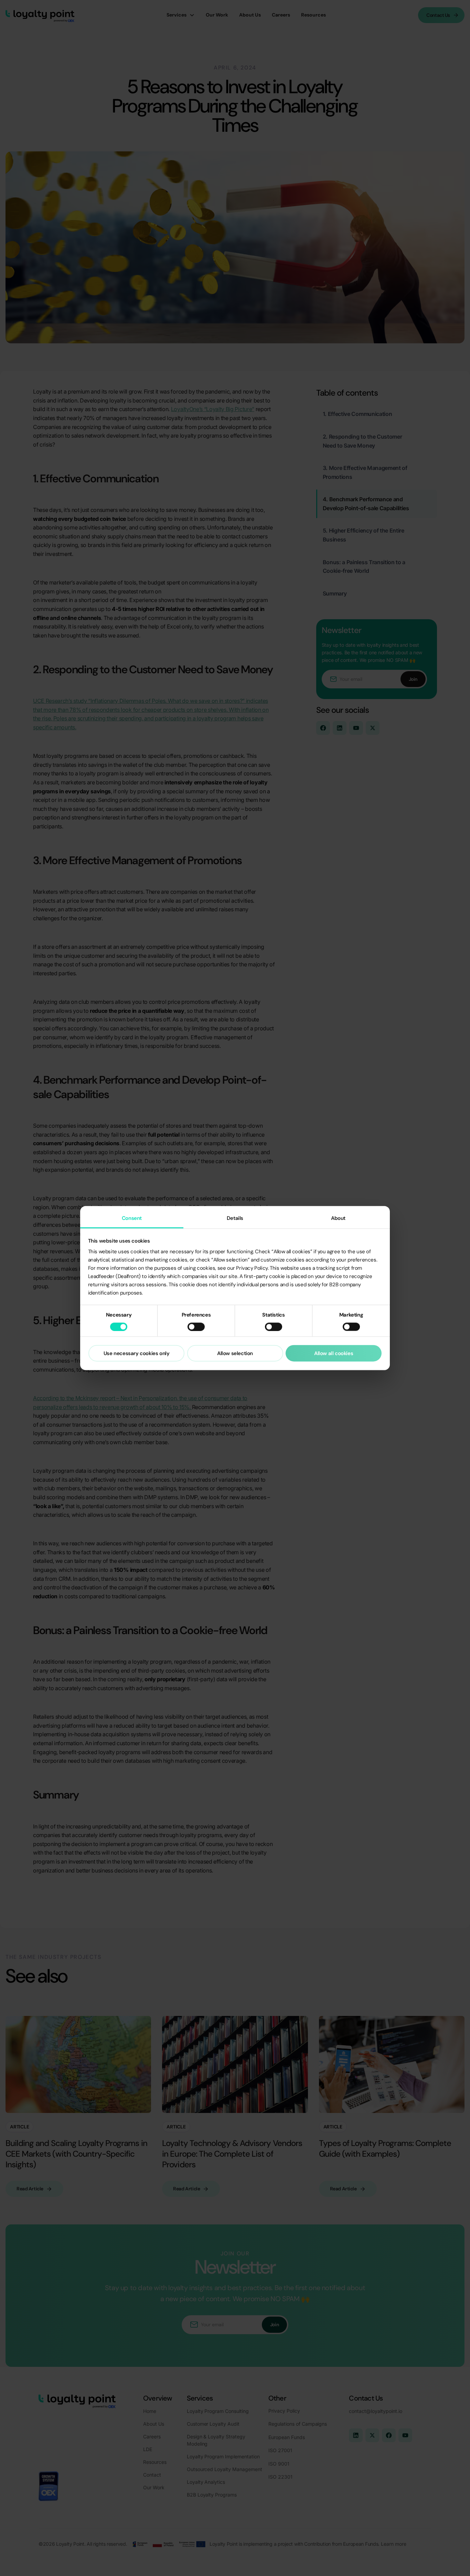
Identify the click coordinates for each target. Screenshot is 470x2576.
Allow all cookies (334, 1353)
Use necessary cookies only (137, 1353)
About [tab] (338, 1218)
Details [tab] (235, 1218)
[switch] (196, 1327)
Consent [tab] (132, 1218)
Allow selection (235, 1353)
